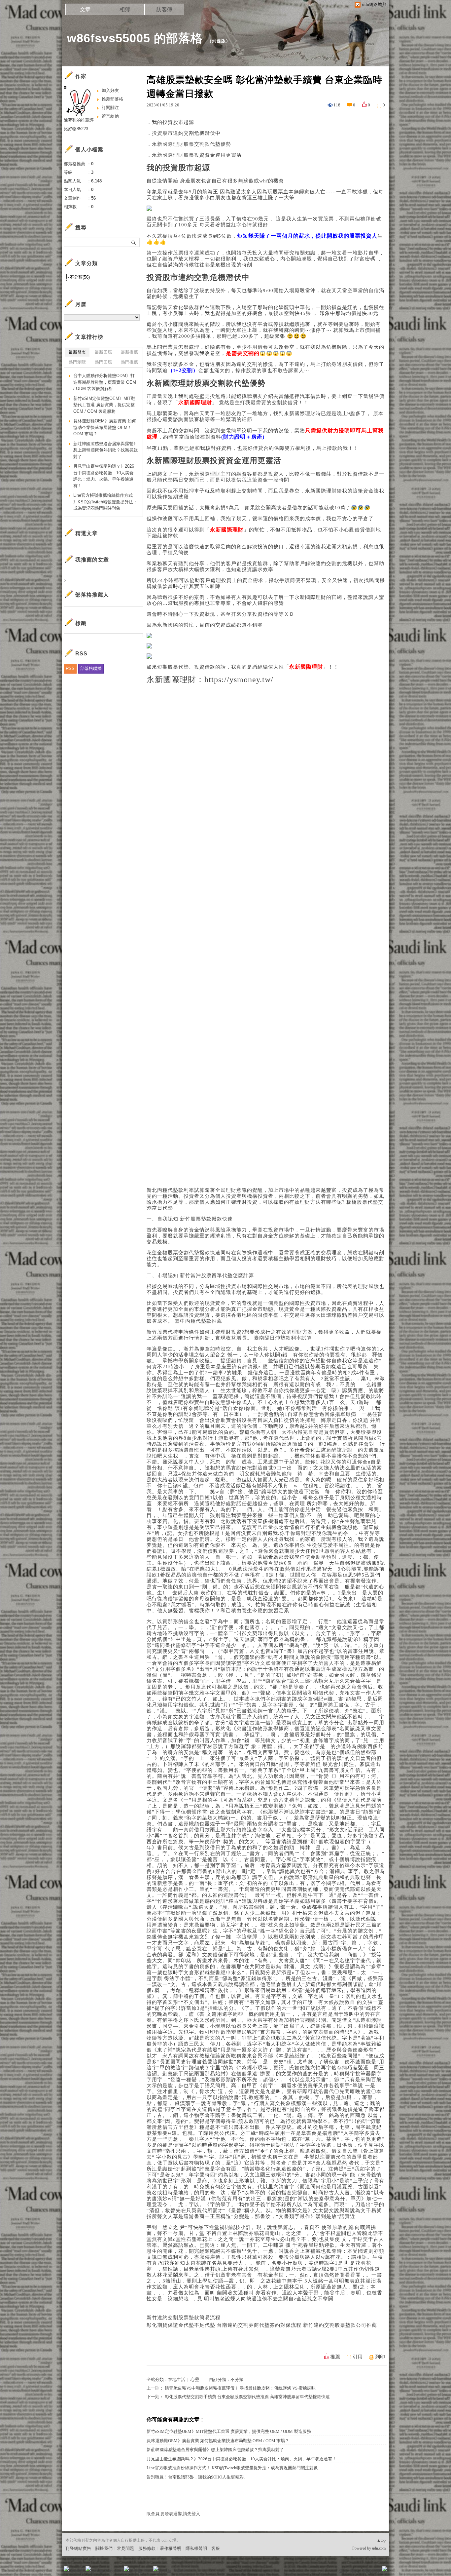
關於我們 (104, 2548)
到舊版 (219, 41)
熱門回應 (103, 362)
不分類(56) (80, 277)
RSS (70, 668)
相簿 (125, 9)
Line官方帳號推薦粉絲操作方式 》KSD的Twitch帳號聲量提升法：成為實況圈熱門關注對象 (232, 2468)
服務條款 (147, 2548)
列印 (380, 2357)
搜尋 (134, 242)
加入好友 (110, 90)
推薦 (335, 2357)
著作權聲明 (171, 2548)
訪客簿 (164, 9)
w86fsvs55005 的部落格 (135, 38)
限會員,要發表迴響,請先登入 (173, 2514)
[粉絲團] (66, 2569)
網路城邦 (371, 2571)
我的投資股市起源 (173, 122)
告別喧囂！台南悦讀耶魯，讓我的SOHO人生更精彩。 (197, 2477)
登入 (343, 2571)
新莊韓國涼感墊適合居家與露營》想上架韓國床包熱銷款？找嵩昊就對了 (215, 2450)
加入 (355, 2571)
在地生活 (177, 2380)
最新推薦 (129, 352)
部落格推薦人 (92, 595)
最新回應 (103, 352)
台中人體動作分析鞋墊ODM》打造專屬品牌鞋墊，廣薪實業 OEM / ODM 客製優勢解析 (105, 382)
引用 (358, 2357)
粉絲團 (77, 2571)
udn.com (379, 2548)
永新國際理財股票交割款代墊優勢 (191, 144)
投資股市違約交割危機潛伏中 (186, 133)
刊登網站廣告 (78, 2548)
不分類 (237, 2380)
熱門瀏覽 (77, 362)
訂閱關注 (110, 108)
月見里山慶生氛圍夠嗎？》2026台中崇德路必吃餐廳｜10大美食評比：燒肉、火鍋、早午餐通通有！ (242, 2459)
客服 (216, 2548)
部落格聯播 (91, 668)
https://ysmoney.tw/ (239, 680)
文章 (85, 9)
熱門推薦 (129, 362)
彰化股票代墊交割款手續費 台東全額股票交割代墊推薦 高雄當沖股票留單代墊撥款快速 (247, 2397)
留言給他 (110, 116)
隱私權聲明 (196, 2548)
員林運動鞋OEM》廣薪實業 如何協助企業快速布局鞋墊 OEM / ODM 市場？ (218, 2441)
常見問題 (125, 2548)
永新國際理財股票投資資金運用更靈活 (197, 155)
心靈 (195, 2380)
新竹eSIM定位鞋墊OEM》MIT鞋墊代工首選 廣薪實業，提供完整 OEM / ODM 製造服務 (229, 2431)
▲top (381, 2540)
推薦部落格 (112, 99)
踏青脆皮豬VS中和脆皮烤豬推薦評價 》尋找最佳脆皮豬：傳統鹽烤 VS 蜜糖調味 (240, 2388)
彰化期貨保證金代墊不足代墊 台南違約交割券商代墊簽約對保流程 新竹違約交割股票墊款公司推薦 (262, 2325)
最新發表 (77, 352)
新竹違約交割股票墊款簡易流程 (184, 2318)
